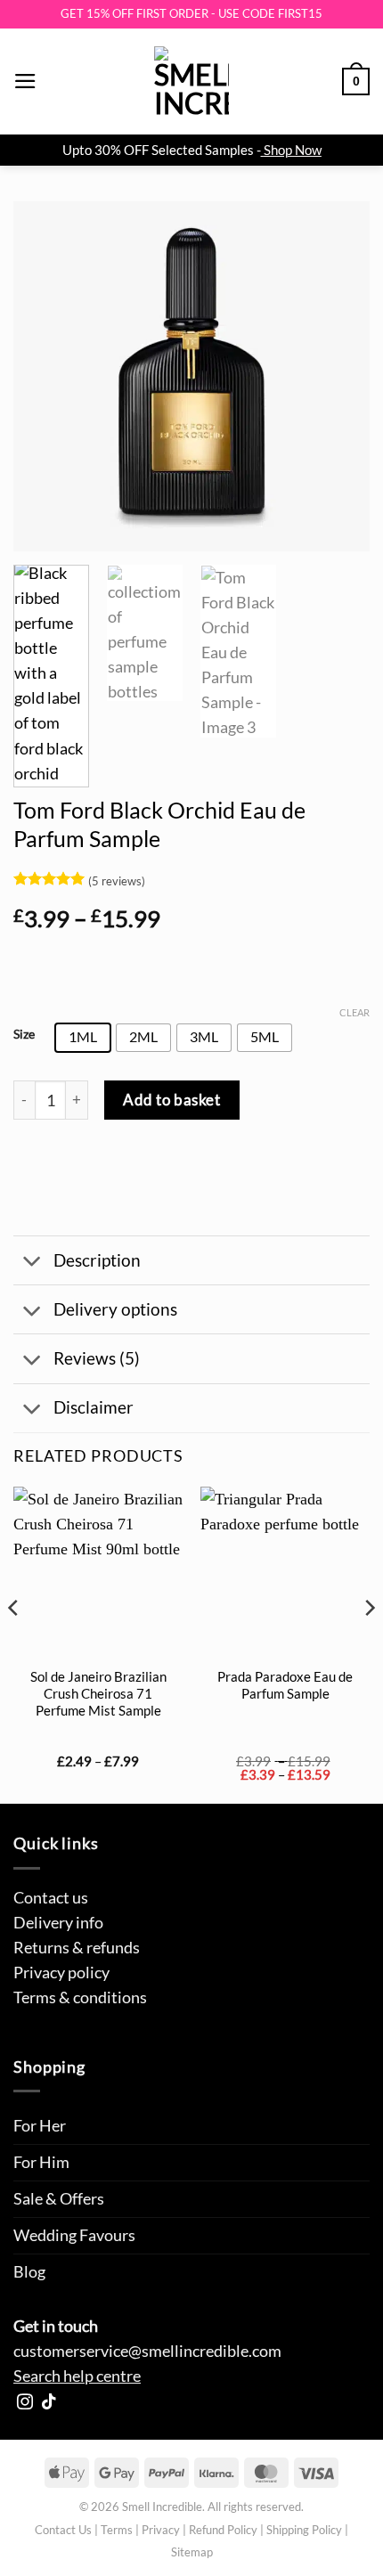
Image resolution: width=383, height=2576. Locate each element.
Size (24, 1035)
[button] (25, 81)
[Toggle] (33, 1263)
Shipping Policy (304, 2530)
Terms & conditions (80, 1997)
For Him (41, 2162)
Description (97, 1260)
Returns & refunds (77, 1948)
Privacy (161, 2530)
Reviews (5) (97, 1358)
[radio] (83, 1038)
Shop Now (293, 150)
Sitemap (192, 2552)
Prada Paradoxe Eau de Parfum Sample (285, 1685)
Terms (117, 2530)
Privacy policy (61, 1973)
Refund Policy (223, 2530)
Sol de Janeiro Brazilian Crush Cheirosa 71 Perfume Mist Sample (98, 1694)
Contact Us (63, 2530)
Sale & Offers (59, 2199)
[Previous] (43, 376)
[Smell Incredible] (191, 82)
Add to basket (171, 1100)
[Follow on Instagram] (25, 2403)
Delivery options (115, 1309)
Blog (29, 2272)
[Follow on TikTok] (49, 2403)
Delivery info (58, 1923)
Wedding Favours (74, 2235)
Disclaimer (94, 1407)
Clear (354, 1012)
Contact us (51, 1898)
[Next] (340, 376)
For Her (40, 2126)
